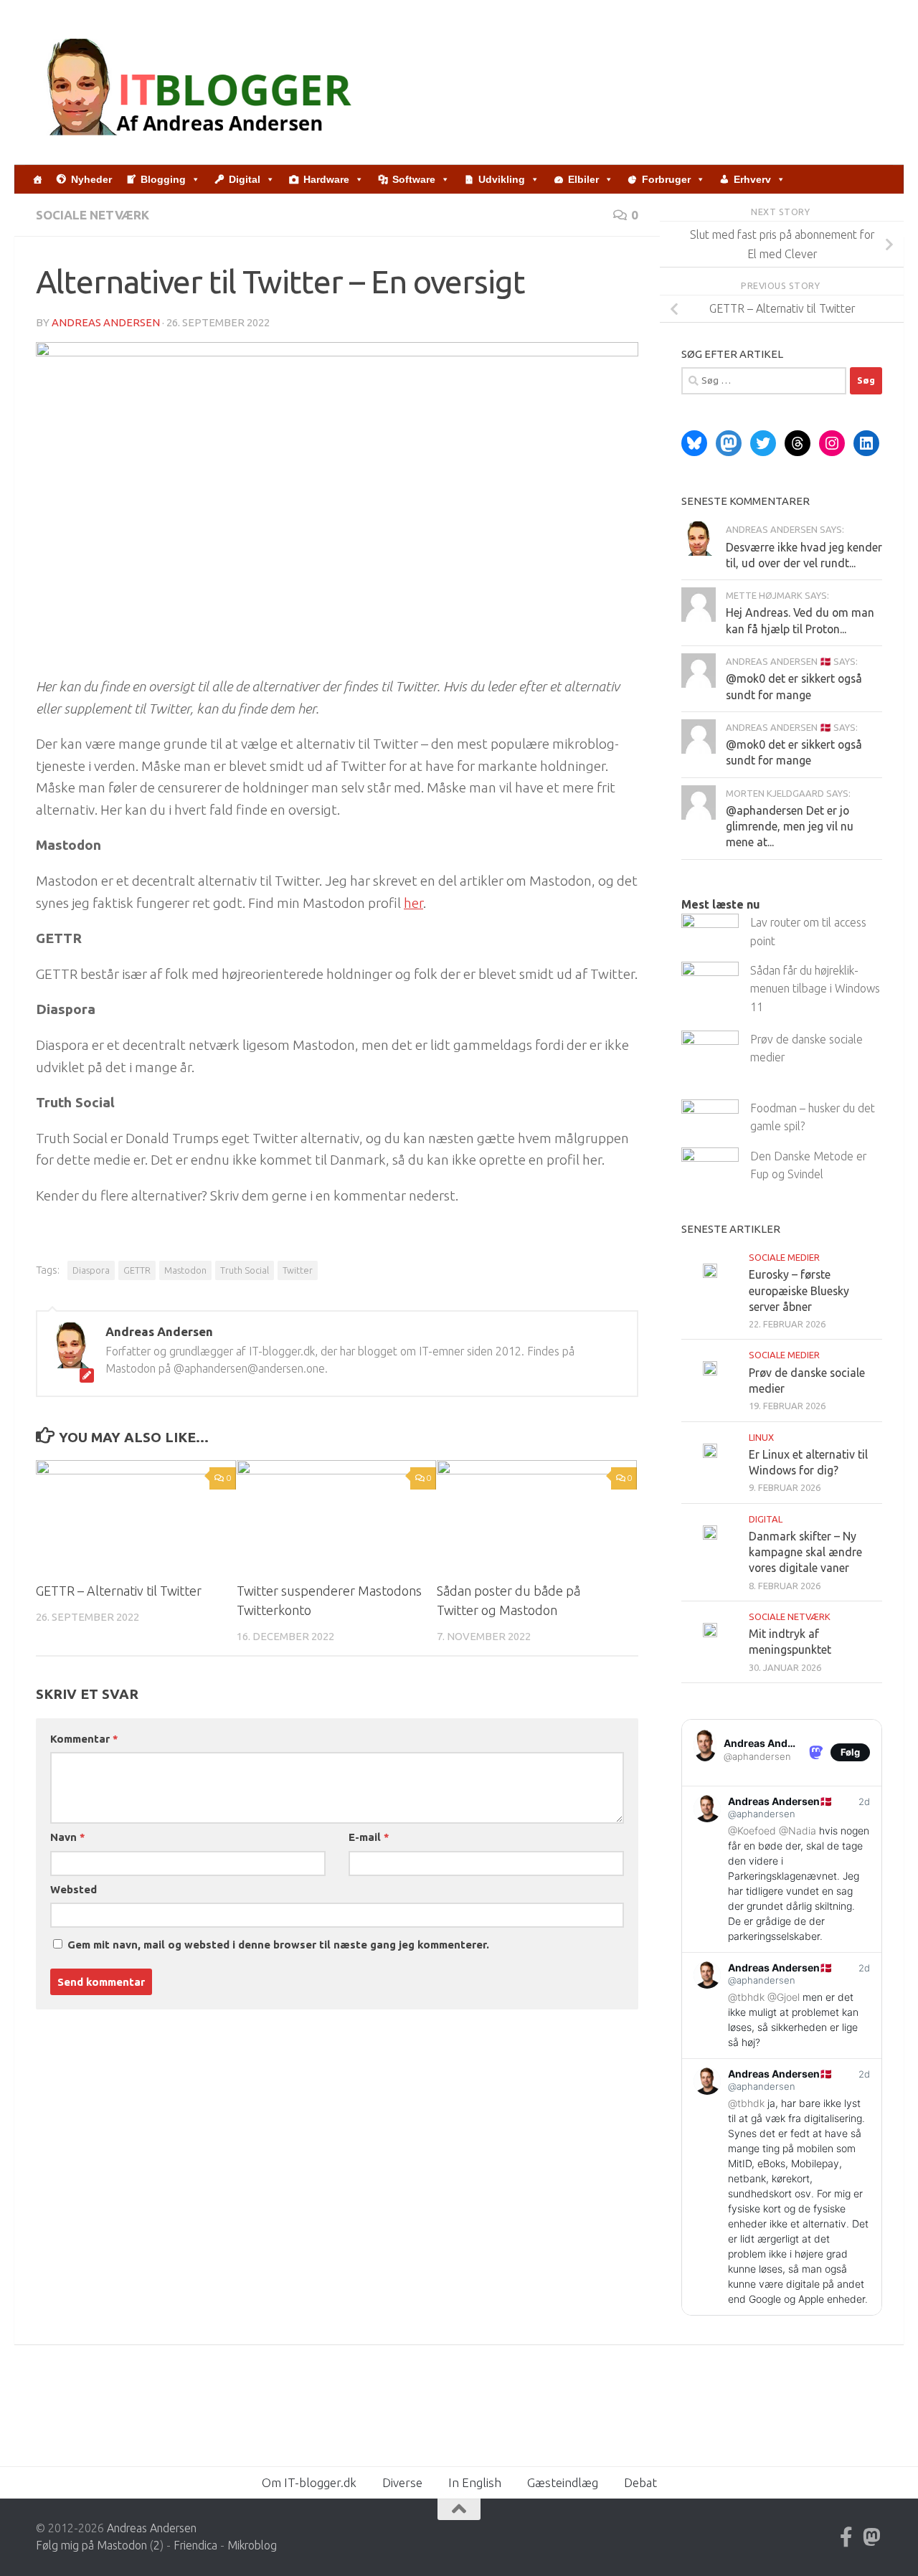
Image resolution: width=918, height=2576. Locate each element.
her (413, 903)
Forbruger (666, 179)
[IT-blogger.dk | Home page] (202, 82)
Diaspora (91, 1270)
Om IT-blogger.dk (309, 2482)
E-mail (369, 1837)
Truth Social (245, 1270)
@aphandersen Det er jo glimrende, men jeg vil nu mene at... (790, 827)
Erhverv (752, 179)
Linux (761, 1437)
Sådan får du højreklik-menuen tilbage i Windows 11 (815, 989)
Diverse (402, 2482)
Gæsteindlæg (563, 2482)
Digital (245, 179)
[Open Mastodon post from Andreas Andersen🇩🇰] (782, 1869)
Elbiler (583, 179)
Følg (850, 1752)
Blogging (163, 179)
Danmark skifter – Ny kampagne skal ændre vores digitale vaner (805, 1552)
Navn (67, 1837)
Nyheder (91, 179)
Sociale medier (784, 1257)
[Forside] (37, 179)
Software (414, 179)
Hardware (326, 179)
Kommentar (84, 1739)
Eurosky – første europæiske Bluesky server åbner (799, 1291)
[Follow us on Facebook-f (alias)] (846, 2537)
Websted (74, 1889)
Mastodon (185, 1270)
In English (475, 2482)
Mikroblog (252, 2545)
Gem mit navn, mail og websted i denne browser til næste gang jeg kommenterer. (278, 1945)
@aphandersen (757, 1756)
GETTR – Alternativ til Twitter (119, 1591)
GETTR (137, 1270)
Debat (640, 2482)
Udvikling (502, 179)
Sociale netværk (93, 215)
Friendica (195, 2545)
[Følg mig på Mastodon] (872, 2537)
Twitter (298, 1270)
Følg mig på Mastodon (91, 2545)
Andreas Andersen (106, 322)
